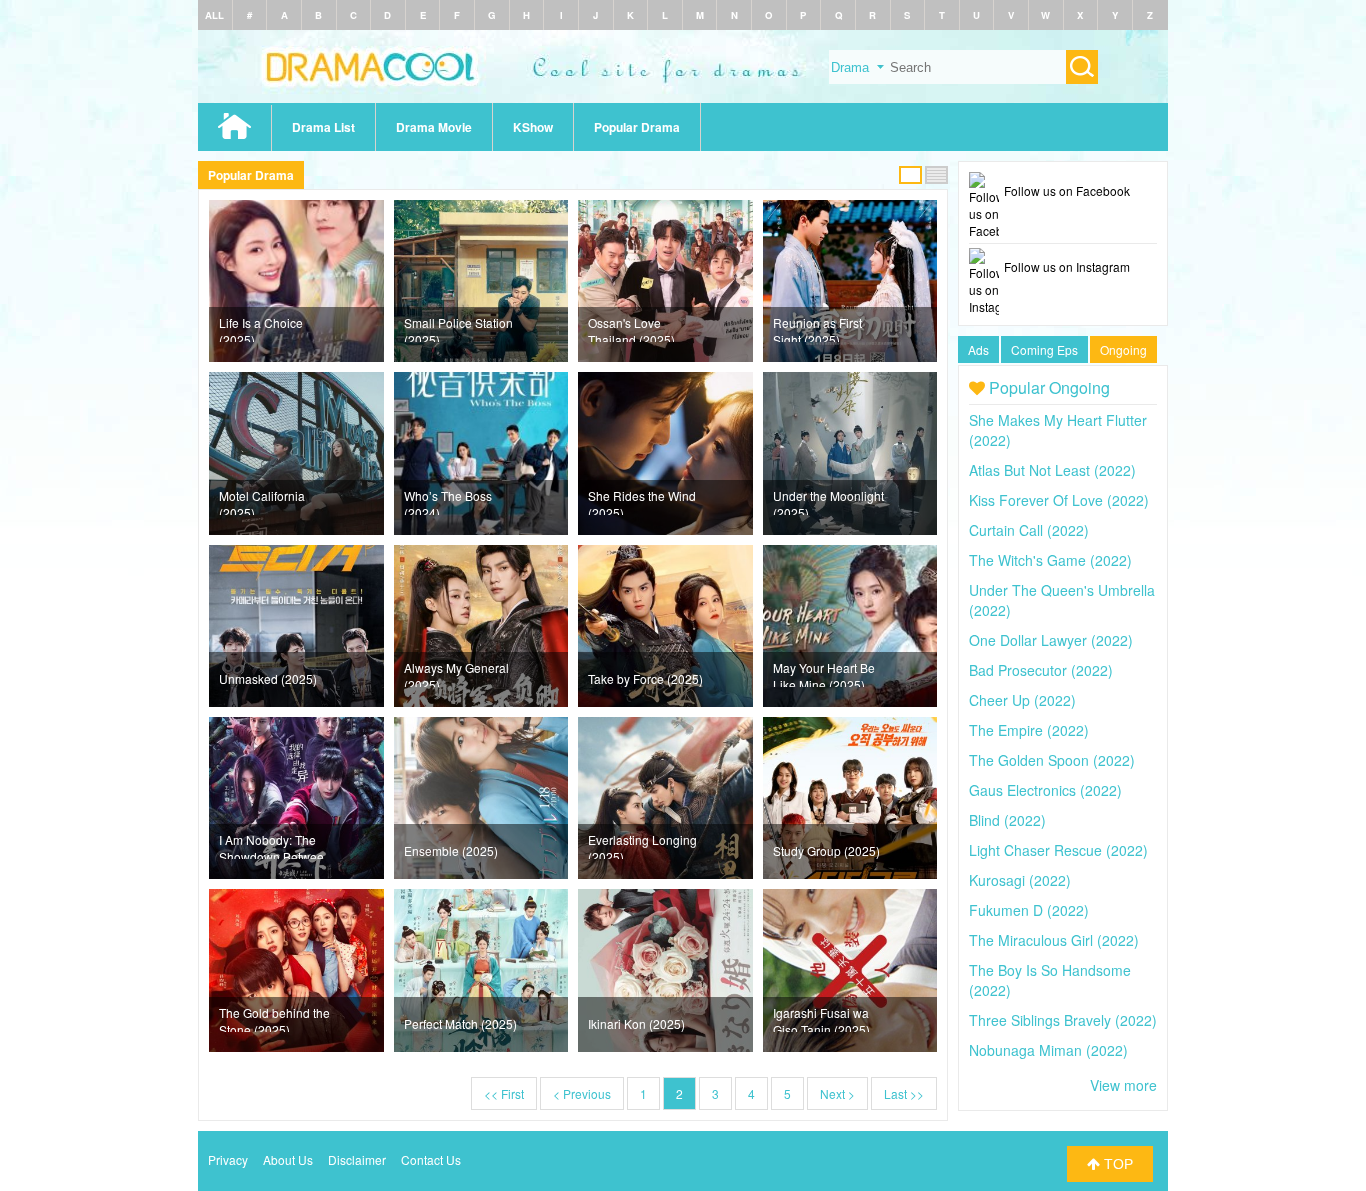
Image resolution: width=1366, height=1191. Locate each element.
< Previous (582, 1093)
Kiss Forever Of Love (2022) (1059, 500)
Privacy (228, 1159)
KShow (533, 127)
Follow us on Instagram (1067, 266)
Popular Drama (637, 127)
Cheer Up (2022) (1022, 700)
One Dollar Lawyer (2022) (1051, 640)
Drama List (323, 127)
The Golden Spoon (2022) (1052, 760)
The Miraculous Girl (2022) (1054, 940)
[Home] (683, 97)
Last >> (904, 1093)
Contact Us (431, 1159)
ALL (214, 15)
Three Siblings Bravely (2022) (1063, 1020)
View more (1123, 1085)
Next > (837, 1093)
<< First (504, 1093)
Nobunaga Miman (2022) (1048, 1050)
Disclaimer (357, 1159)
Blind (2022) (1007, 820)
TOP (1116, 1164)
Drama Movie (434, 127)
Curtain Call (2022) (1029, 530)
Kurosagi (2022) (1020, 880)
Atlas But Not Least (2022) (1052, 470)
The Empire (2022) (1029, 730)
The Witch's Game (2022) (1050, 560)
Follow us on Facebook (1067, 190)
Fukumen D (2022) (1029, 910)
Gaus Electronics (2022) (1045, 790)
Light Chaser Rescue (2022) (1058, 850)
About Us (288, 1159)
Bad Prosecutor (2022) (1041, 670)
